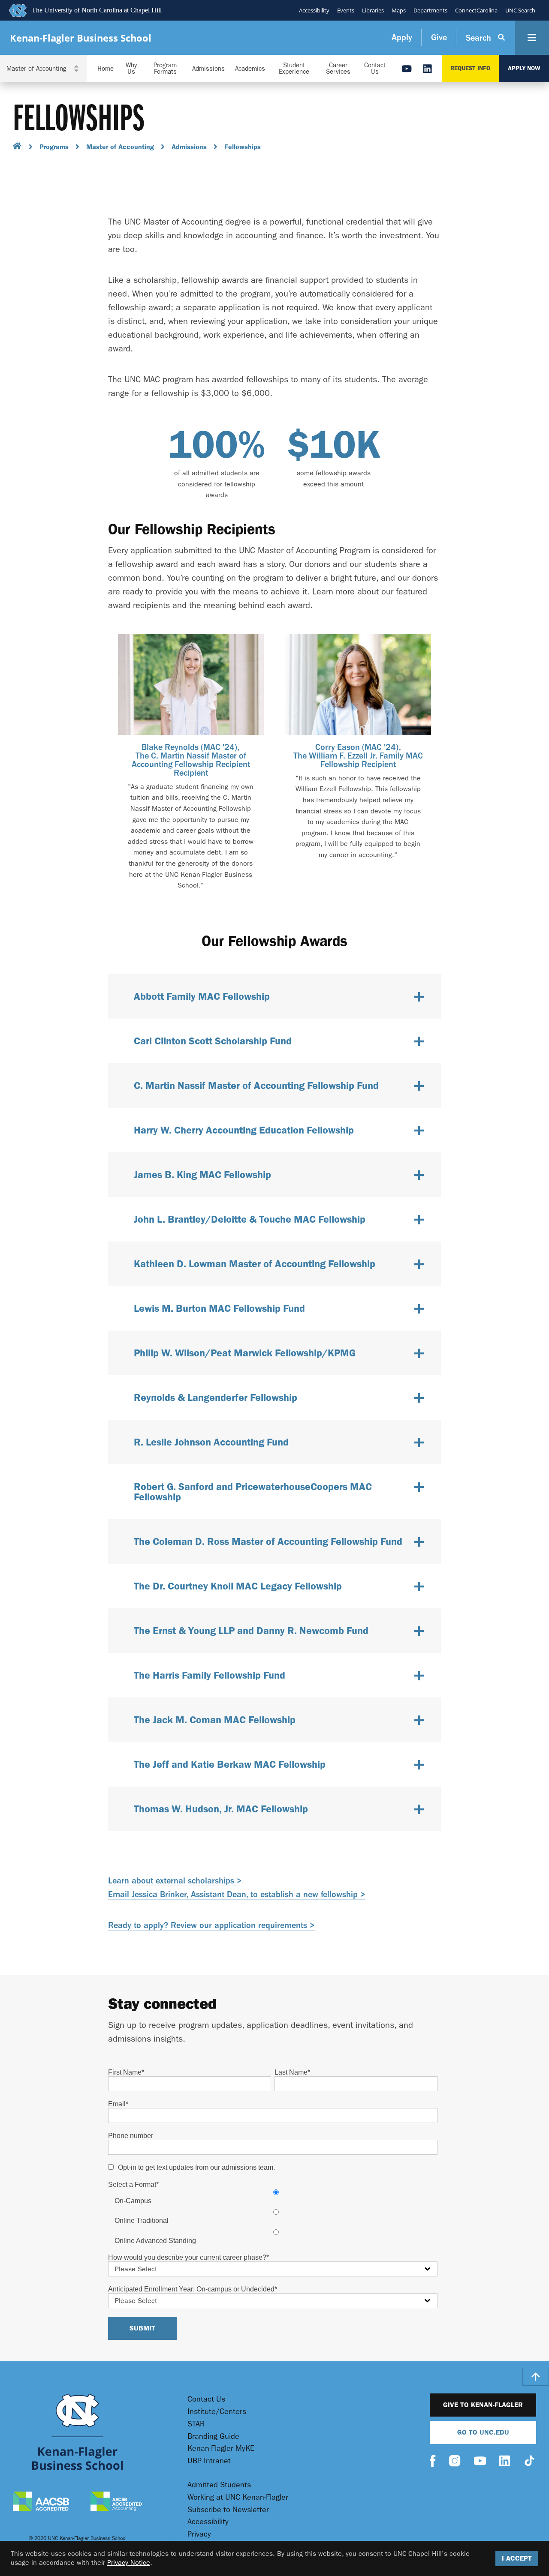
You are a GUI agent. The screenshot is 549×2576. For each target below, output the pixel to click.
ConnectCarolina (476, 10)
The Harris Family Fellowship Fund (210, 1675)
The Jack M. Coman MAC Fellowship (215, 1720)
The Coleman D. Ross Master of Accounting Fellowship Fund (268, 1541)
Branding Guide (213, 2437)
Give (439, 37)
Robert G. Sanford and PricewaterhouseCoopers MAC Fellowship (253, 1492)
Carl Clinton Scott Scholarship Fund (213, 1041)
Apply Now (524, 68)
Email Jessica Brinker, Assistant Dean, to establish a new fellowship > (237, 1894)
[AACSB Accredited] (41, 2502)
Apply (402, 37)
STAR (196, 2424)
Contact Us (375, 69)
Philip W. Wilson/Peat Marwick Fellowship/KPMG (245, 1353)
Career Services (338, 69)
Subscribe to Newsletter (228, 2510)
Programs (54, 147)
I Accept (517, 2558)
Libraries (373, 10)
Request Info (470, 68)
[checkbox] (273, 2217)
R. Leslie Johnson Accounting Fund (211, 1442)
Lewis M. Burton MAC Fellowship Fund (219, 1308)
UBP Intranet (209, 2461)
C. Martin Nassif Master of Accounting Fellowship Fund (256, 1085)
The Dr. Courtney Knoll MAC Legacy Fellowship (238, 1586)
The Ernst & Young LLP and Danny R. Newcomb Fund (251, 1630)
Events (346, 10)
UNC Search (520, 10)
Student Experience (294, 69)
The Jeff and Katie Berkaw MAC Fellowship (230, 1764)
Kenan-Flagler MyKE (221, 2449)
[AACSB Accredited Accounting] (116, 2502)
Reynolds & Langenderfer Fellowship (216, 1397)
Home (106, 69)
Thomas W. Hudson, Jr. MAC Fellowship (221, 1809)
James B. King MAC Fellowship (202, 1174)
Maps (399, 10)
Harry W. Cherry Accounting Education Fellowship (244, 1130)
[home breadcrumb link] (17, 147)
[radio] (276, 2197)
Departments (430, 10)
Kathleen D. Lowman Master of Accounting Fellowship (255, 1264)
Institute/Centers (217, 2412)
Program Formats (165, 69)
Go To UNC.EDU (483, 2432)
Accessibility (314, 10)
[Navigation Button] (532, 38)
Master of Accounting (120, 147)
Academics (250, 69)
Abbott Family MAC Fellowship (202, 996)
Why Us (131, 69)
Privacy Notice (129, 2563)
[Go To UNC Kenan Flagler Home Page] (77, 2432)
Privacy (199, 2534)
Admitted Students (219, 2485)
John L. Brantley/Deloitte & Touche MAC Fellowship (250, 1219)
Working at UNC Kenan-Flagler (238, 2497)
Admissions (208, 69)
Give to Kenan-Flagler (483, 2405)
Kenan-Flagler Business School (81, 38)
